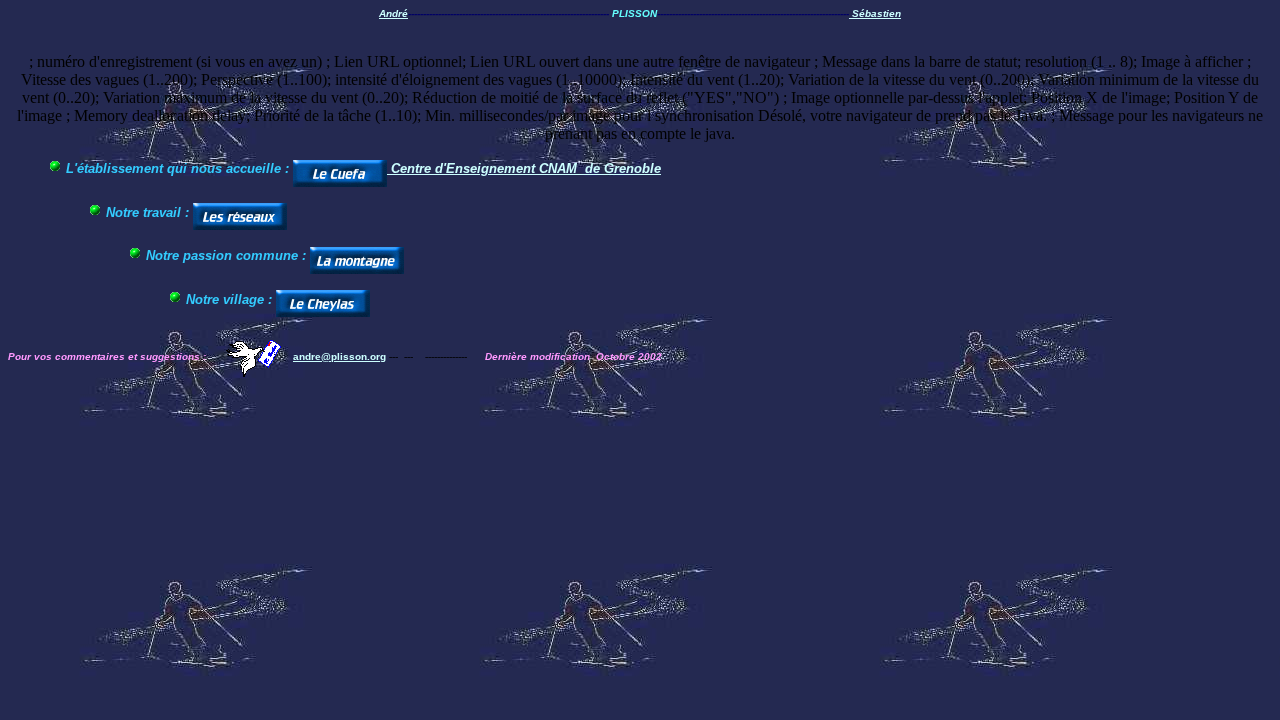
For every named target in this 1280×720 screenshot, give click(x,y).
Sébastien (875, 13)
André (393, 13)
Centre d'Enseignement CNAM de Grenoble (526, 168)
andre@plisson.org (339, 356)
